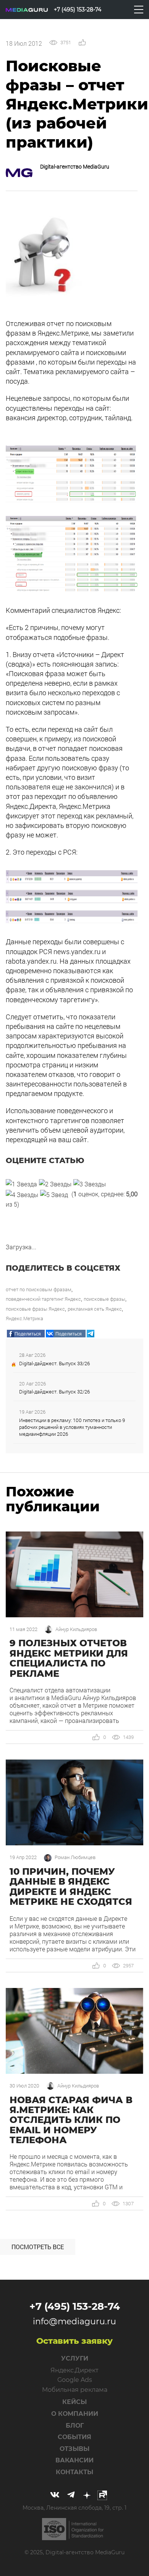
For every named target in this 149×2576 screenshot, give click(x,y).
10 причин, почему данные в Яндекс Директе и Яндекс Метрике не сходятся (71, 1887)
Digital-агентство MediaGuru (75, 166)
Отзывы (74, 2449)
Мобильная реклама (75, 2390)
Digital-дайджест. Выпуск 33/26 (54, 1363)
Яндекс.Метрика (24, 1318)
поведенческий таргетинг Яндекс (43, 1299)
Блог (75, 2426)
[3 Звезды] (90, 1184)
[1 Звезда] (21, 1184)
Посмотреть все (38, 2247)
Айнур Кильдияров (76, 1629)
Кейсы (74, 2402)
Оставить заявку (74, 2341)
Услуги (75, 2358)
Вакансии (74, 2460)
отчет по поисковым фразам (39, 1289)
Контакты (74, 2472)
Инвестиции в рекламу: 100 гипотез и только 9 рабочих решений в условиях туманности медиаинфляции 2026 (72, 1427)
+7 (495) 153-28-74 (75, 2306)
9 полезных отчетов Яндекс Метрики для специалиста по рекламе (69, 1658)
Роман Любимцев (75, 1857)
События (74, 2437)
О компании (75, 2414)
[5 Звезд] (54, 1195)
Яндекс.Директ (74, 2370)
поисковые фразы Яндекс (35, 1309)
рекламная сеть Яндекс (95, 1309)
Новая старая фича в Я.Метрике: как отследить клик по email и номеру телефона (71, 2120)
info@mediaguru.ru (74, 2321)
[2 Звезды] (55, 1184)
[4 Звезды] (22, 1195)
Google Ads (75, 2380)
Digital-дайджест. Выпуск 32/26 (54, 1392)
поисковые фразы (104, 1299)
